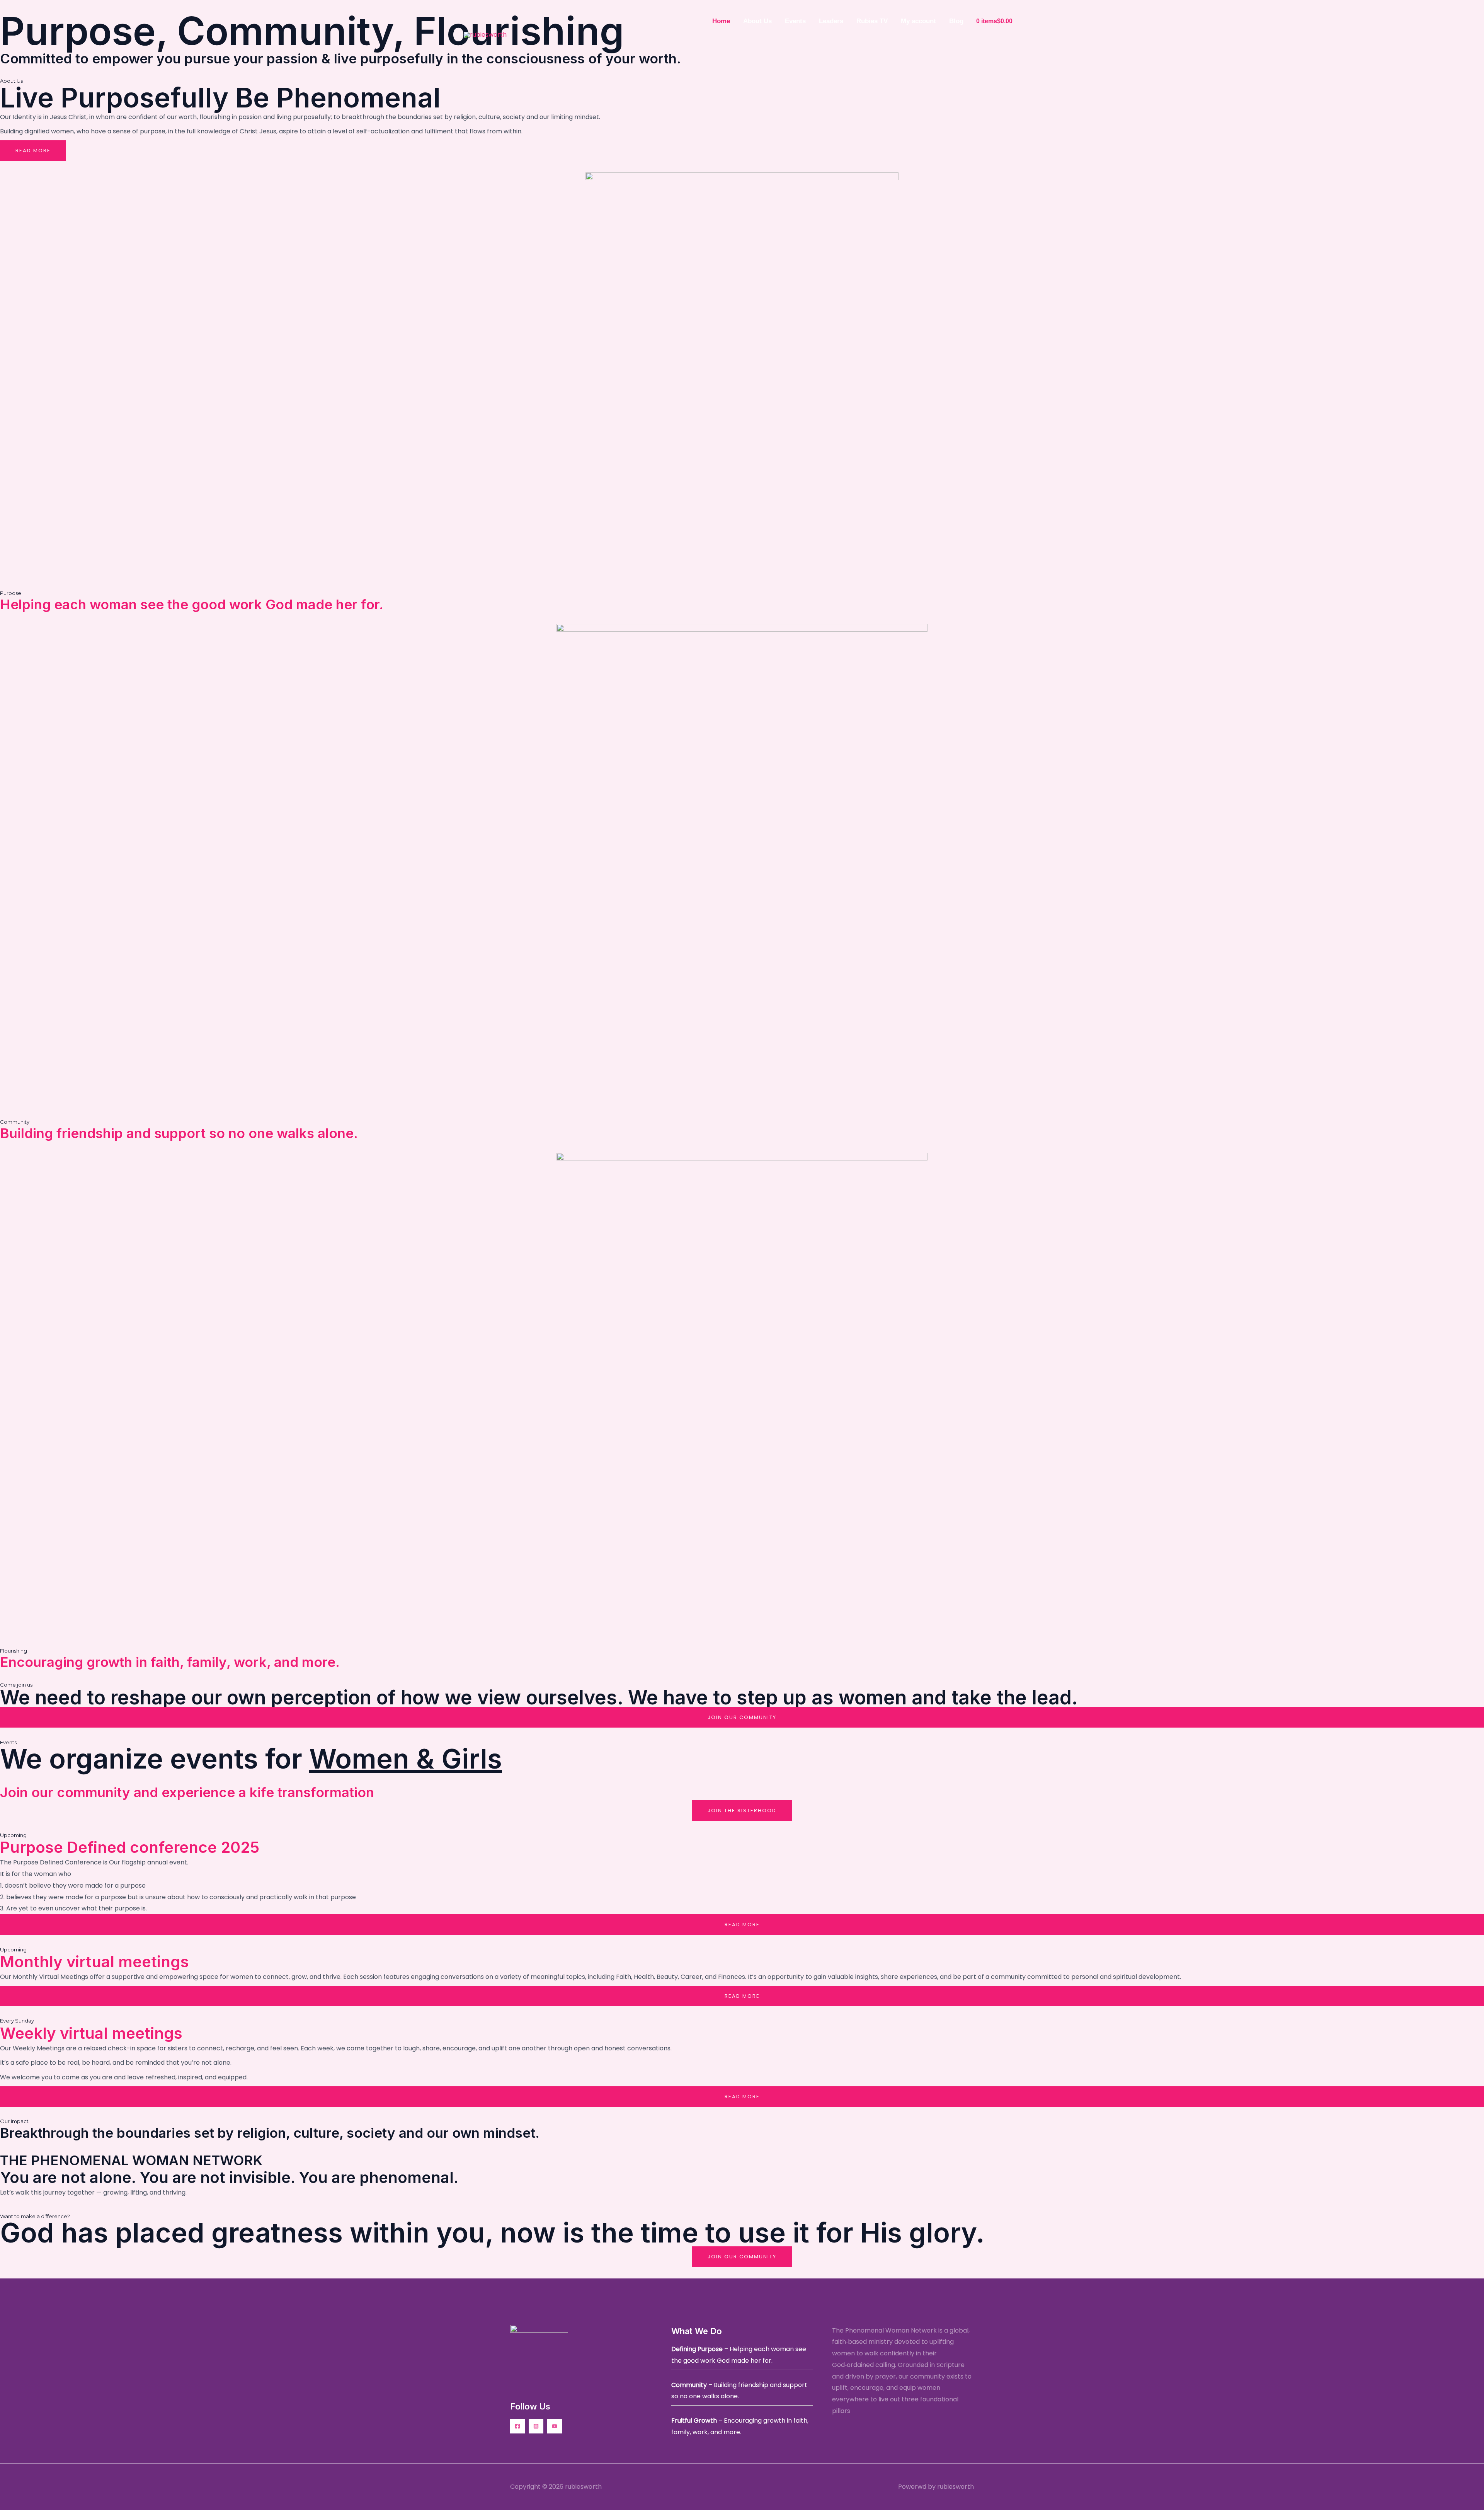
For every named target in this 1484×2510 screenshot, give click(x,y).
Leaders (831, 21)
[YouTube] (555, 2426)
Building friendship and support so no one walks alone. (179, 1133)
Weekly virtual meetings (91, 2033)
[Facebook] (517, 2426)
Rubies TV (872, 21)
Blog (956, 21)
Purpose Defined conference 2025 (130, 1847)
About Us (757, 21)
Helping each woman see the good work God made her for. (192, 604)
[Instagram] (536, 2426)
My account (918, 21)
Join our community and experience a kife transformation (187, 1792)
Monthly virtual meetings (94, 1962)
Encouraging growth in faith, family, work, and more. (170, 1662)
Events (795, 21)
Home (721, 21)
